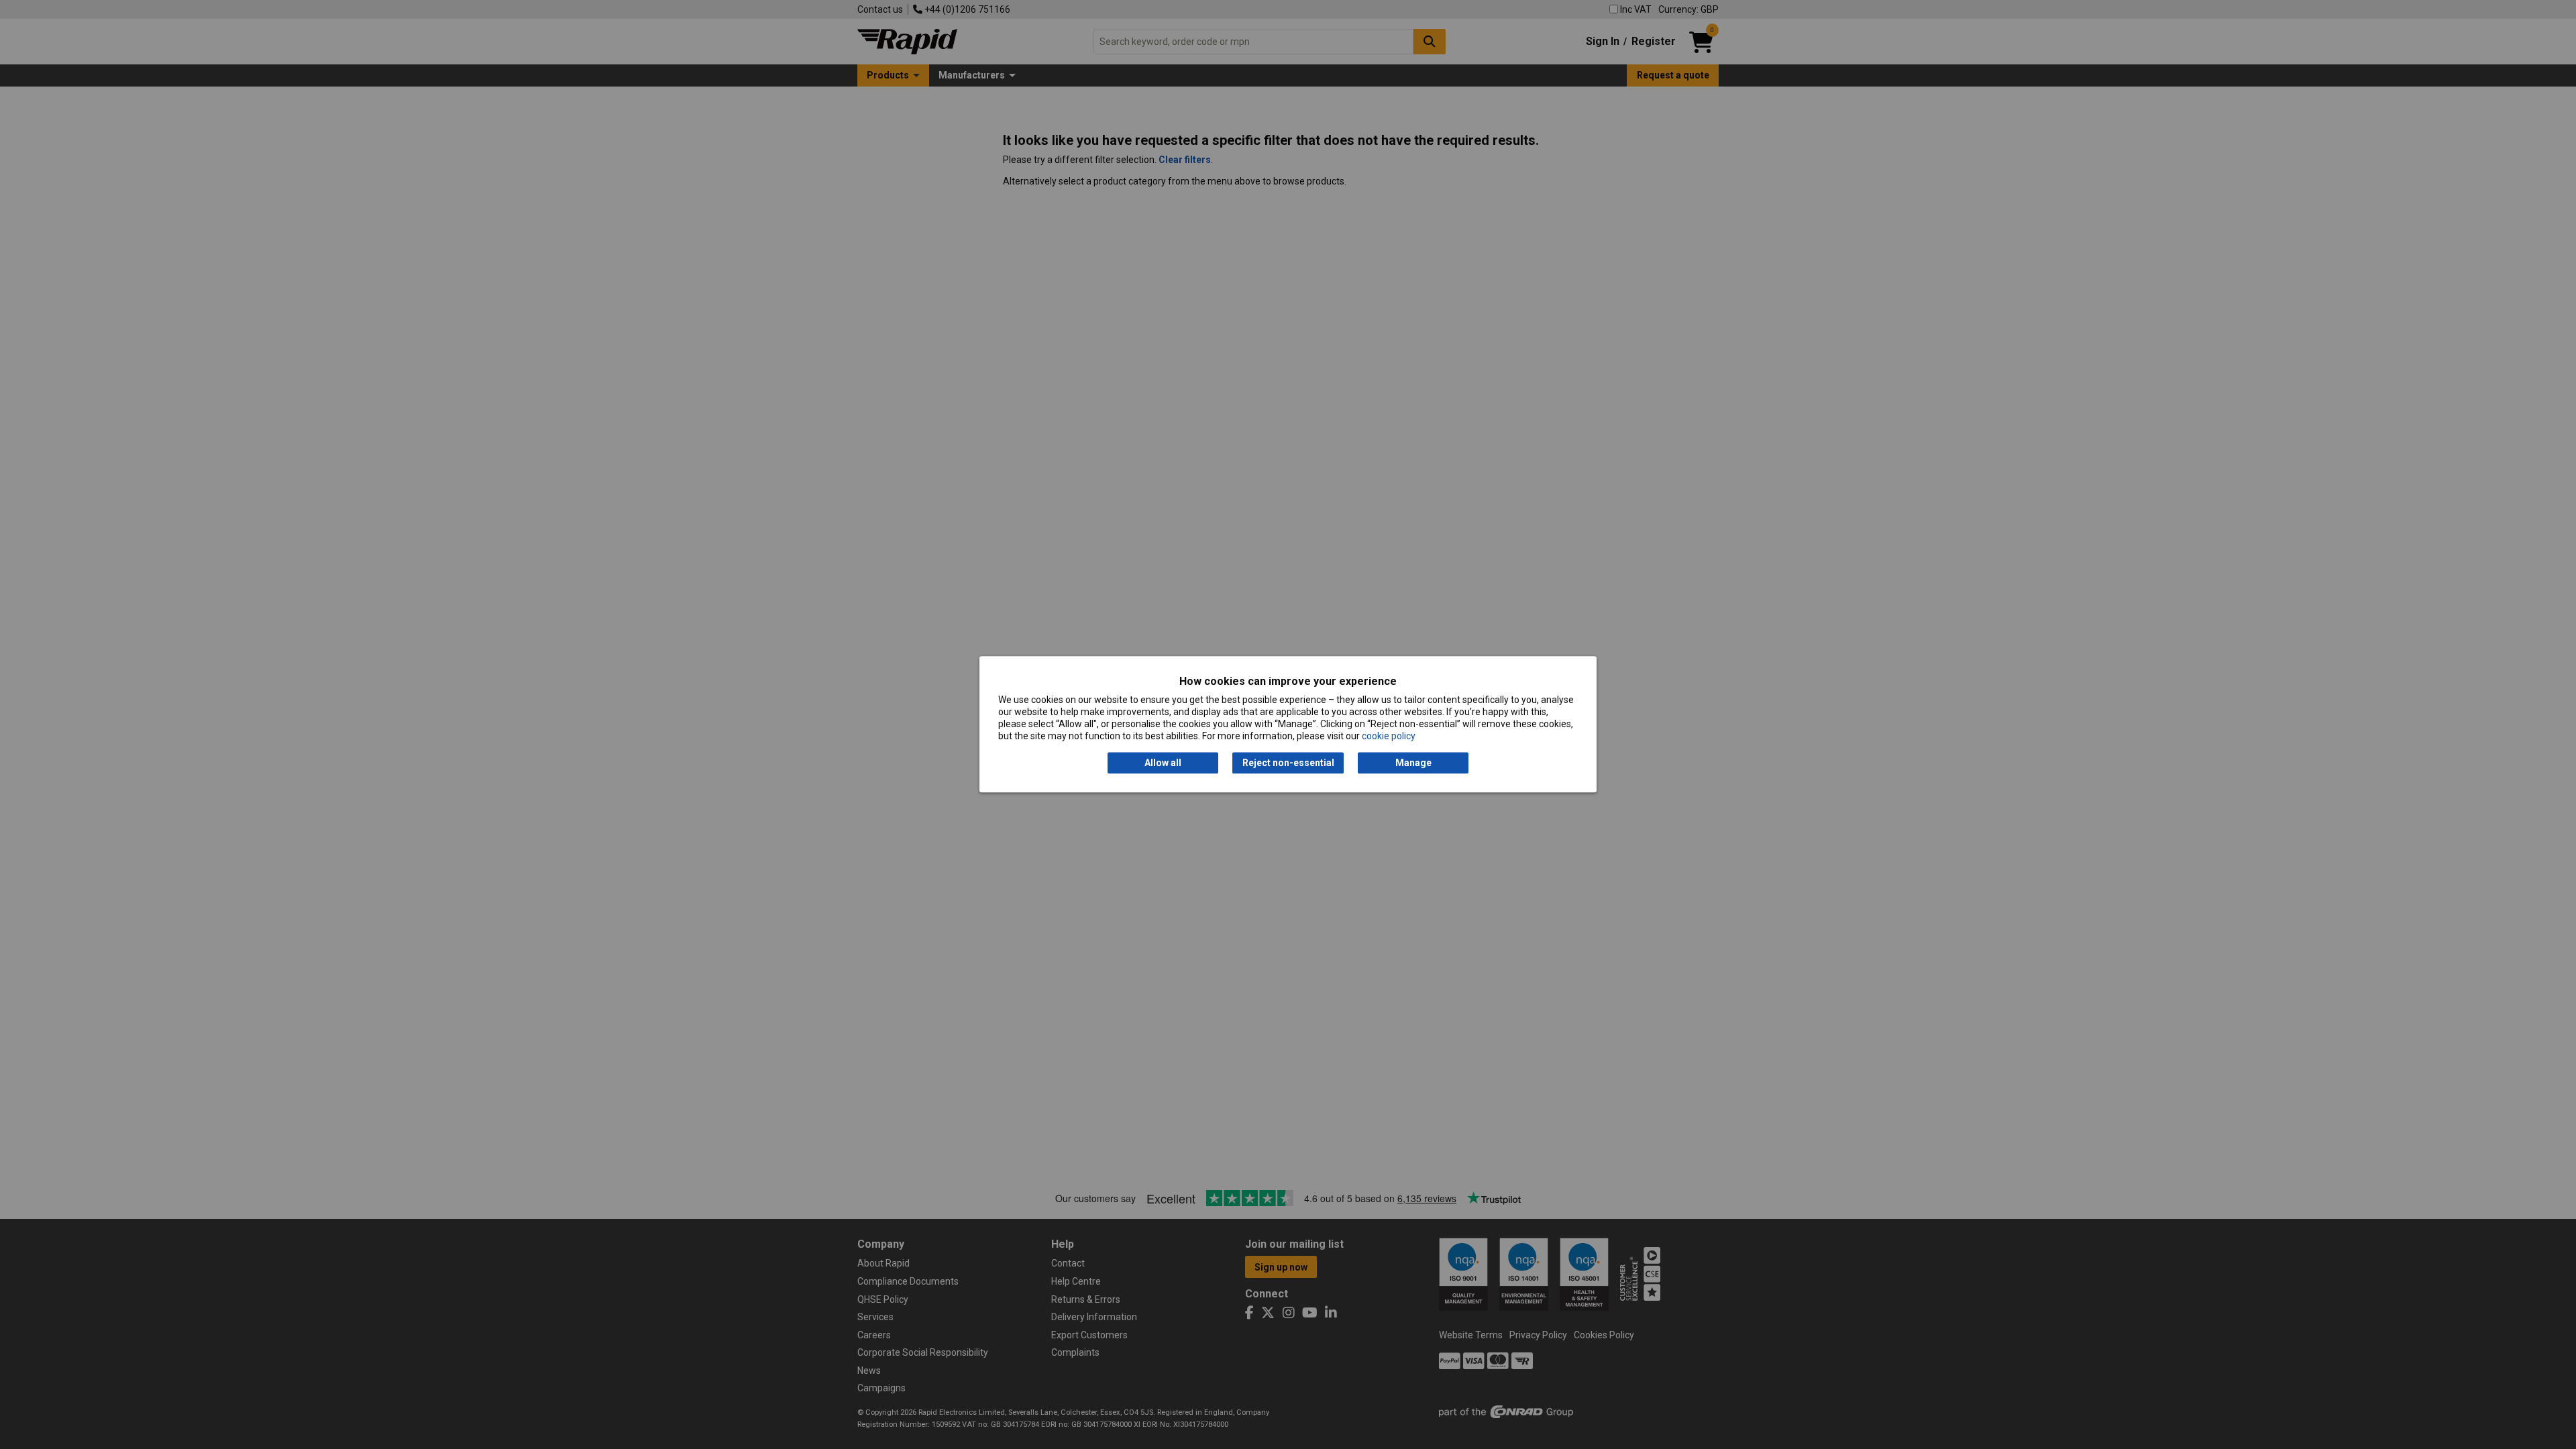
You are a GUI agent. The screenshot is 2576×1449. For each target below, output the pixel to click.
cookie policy (1389, 737)
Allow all (1163, 763)
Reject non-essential (1288, 763)
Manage (1413, 763)
